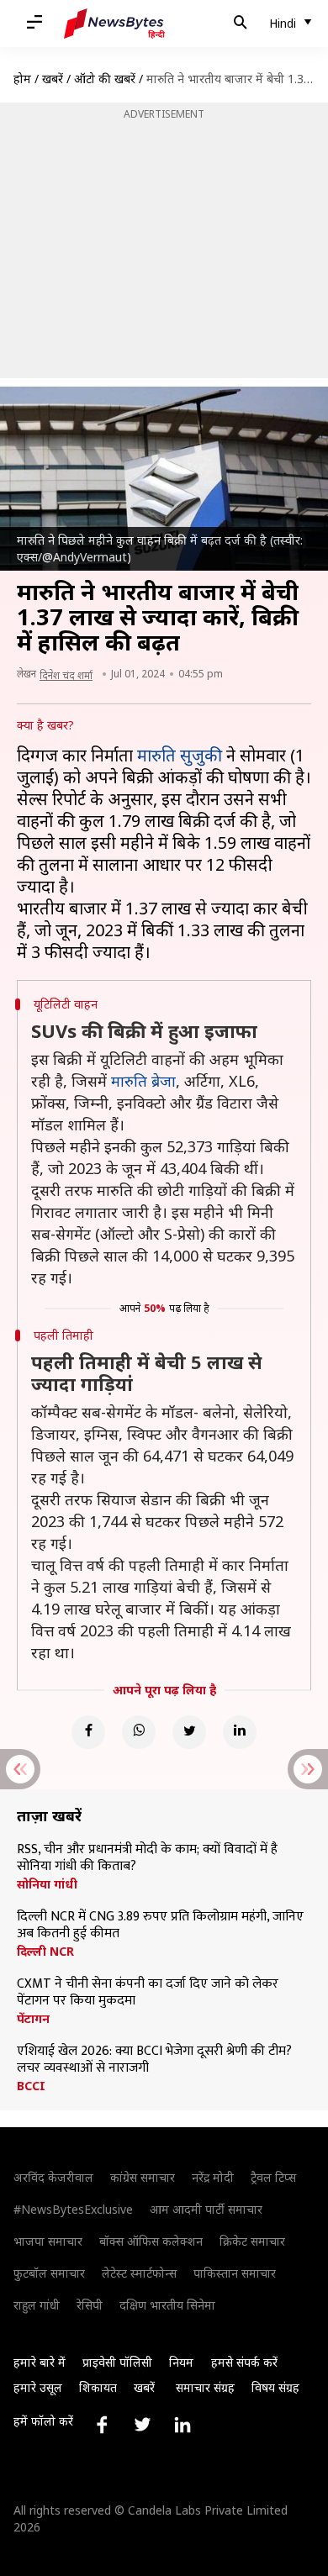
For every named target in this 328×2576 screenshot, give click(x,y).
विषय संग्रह (275, 2387)
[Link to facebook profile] (102, 2425)
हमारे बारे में (40, 2362)
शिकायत (98, 2387)
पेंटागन (33, 2019)
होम (22, 79)
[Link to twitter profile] (142, 2425)
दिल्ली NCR (45, 1952)
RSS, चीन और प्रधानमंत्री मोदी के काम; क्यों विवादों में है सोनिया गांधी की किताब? (147, 1858)
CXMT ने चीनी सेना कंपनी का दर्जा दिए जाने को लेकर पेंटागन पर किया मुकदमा (148, 1993)
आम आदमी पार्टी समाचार (206, 2209)
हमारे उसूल (38, 2387)
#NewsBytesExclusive (73, 2209)
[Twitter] (189, 1732)
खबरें (53, 79)
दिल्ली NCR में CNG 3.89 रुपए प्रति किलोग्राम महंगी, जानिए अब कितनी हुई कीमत (160, 1925)
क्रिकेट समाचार (252, 2241)
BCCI (31, 2086)
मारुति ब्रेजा (143, 1081)
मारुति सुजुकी (180, 755)
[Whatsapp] (139, 1732)
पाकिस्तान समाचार (235, 2273)
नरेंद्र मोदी (213, 2177)
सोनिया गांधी (47, 1884)
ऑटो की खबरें (105, 79)
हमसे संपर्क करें (244, 2362)
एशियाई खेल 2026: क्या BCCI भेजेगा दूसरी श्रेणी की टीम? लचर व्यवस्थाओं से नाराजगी (154, 2060)
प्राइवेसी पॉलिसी (117, 2362)
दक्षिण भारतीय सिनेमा (167, 2305)
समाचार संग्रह (205, 2387)
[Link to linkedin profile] (183, 2425)
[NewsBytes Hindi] (114, 24)
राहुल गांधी (37, 2305)
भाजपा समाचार (48, 2241)
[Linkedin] (240, 1732)
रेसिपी (90, 2305)
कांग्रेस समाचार (143, 2177)
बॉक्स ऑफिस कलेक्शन (151, 2241)
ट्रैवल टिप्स (273, 2177)
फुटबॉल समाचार (49, 2273)
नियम (181, 2362)
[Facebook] (88, 1732)
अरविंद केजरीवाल (53, 2177)
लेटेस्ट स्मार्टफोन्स (139, 2273)
